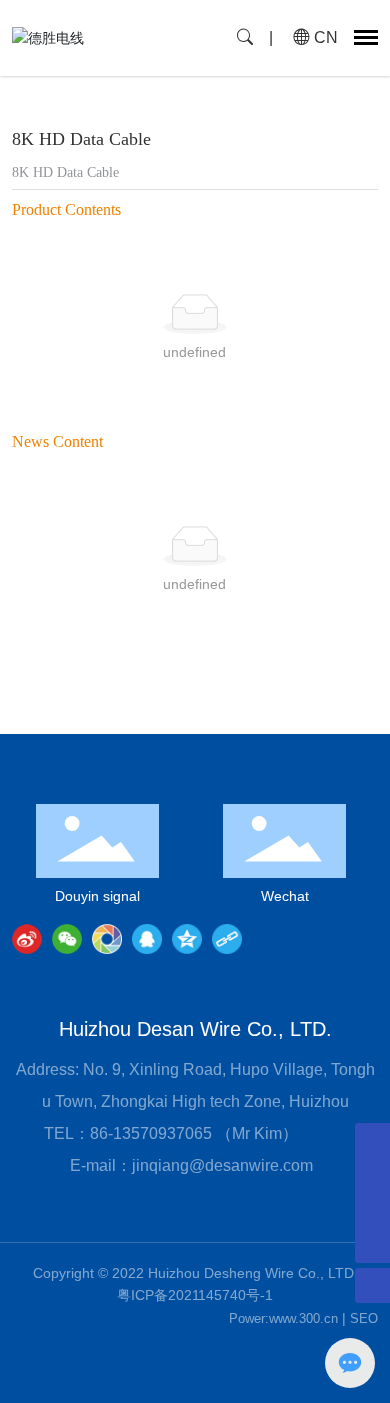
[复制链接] (227, 939)
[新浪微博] (27, 939)
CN (324, 37)
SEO (364, 1318)
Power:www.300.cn (283, 1318)
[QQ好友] (147, 939)
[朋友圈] (107, 939)
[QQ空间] (187, 939)
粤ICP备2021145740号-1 (195, 1295)
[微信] (67, 939)
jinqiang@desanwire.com (222, 1165)
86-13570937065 (153, 1133)
